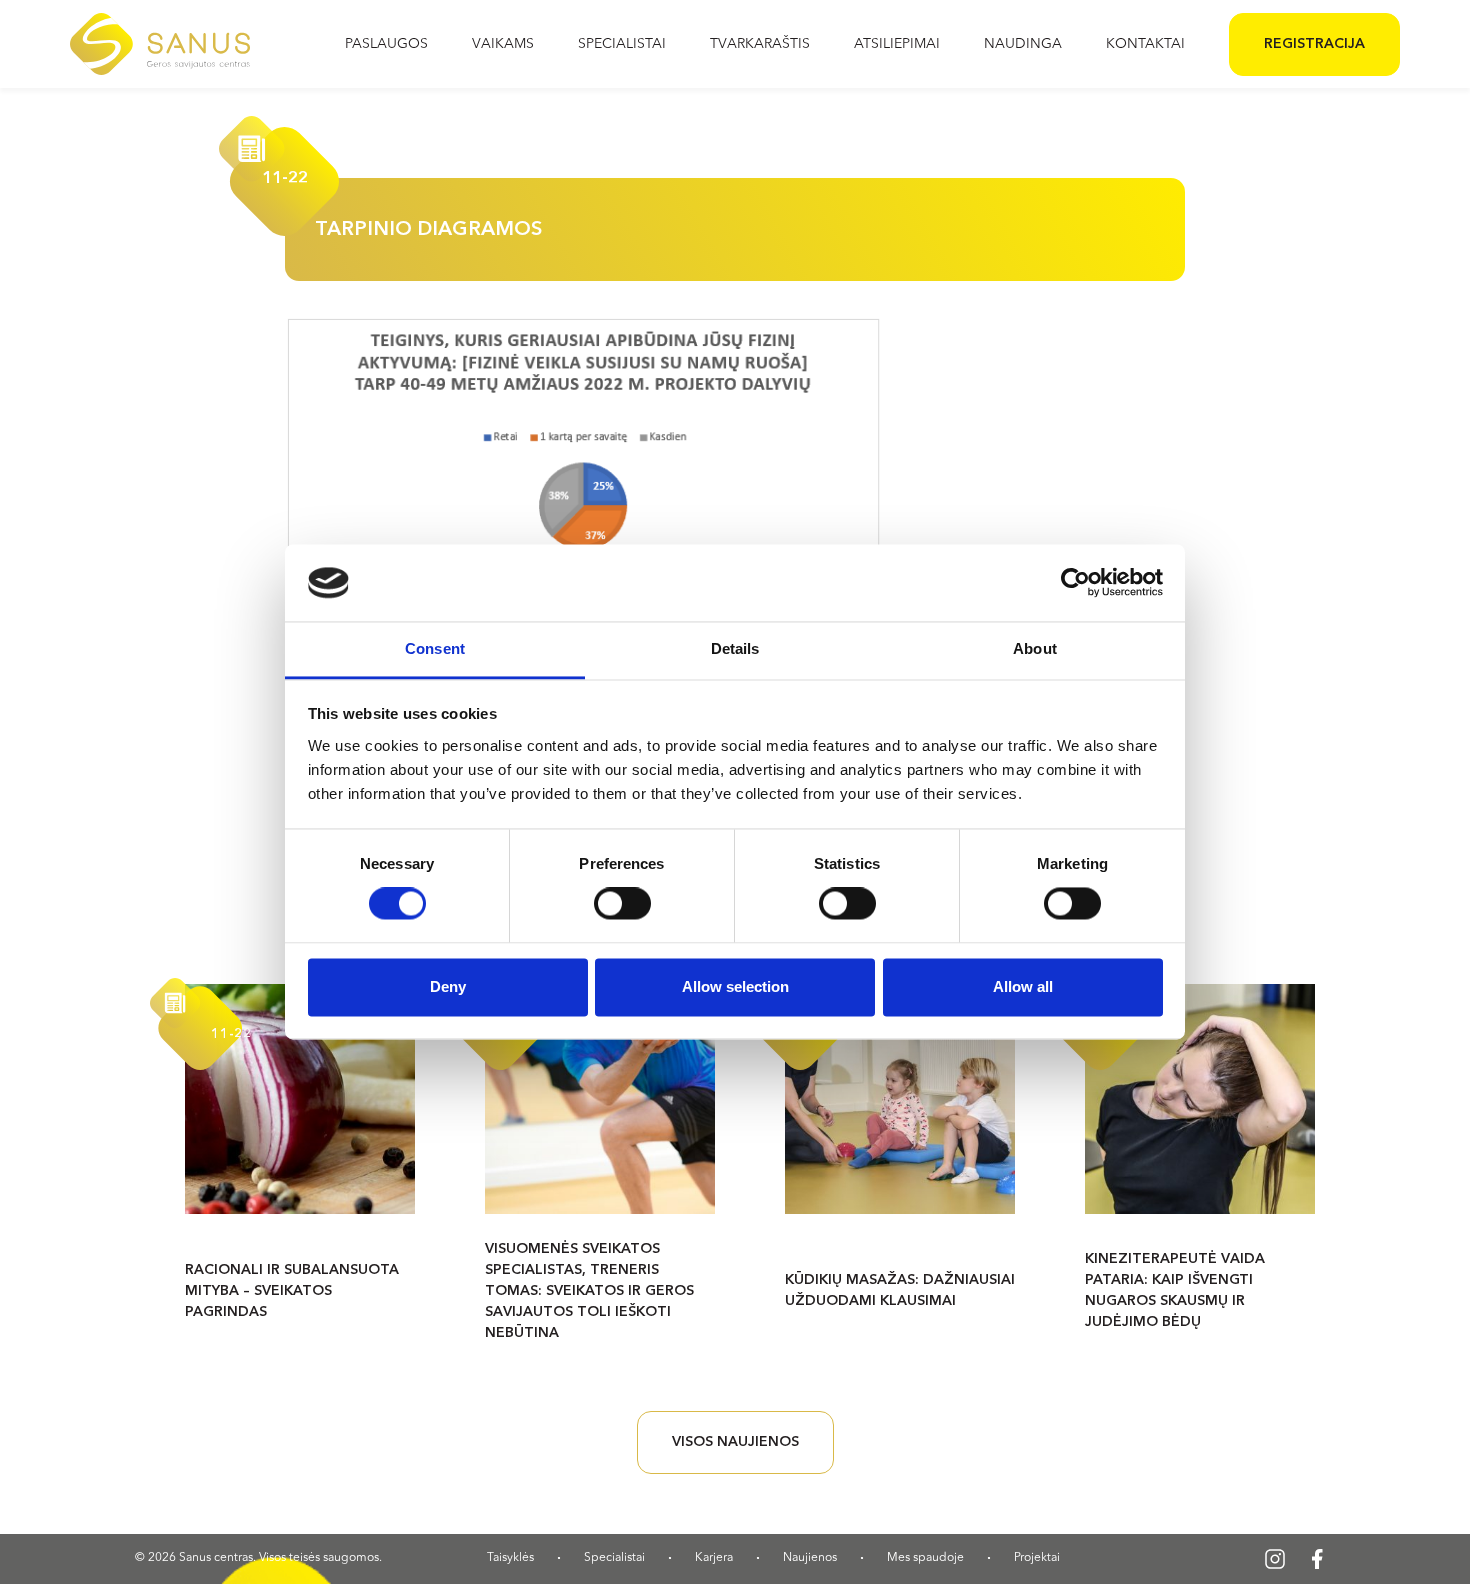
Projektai (1037, 1558)
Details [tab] (735, 648)
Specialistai (614, 1558)
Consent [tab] (435, 648)
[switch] (622, 904)
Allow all (1023, 986)
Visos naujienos (735, 1442)
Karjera (714, 1558)
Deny (448, 986)
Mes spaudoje (925, 1558)
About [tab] (1035, 648)
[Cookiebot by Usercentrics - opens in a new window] (1075, 583)
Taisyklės (510, 1558)
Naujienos (810, 1558)
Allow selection (735, 986)
